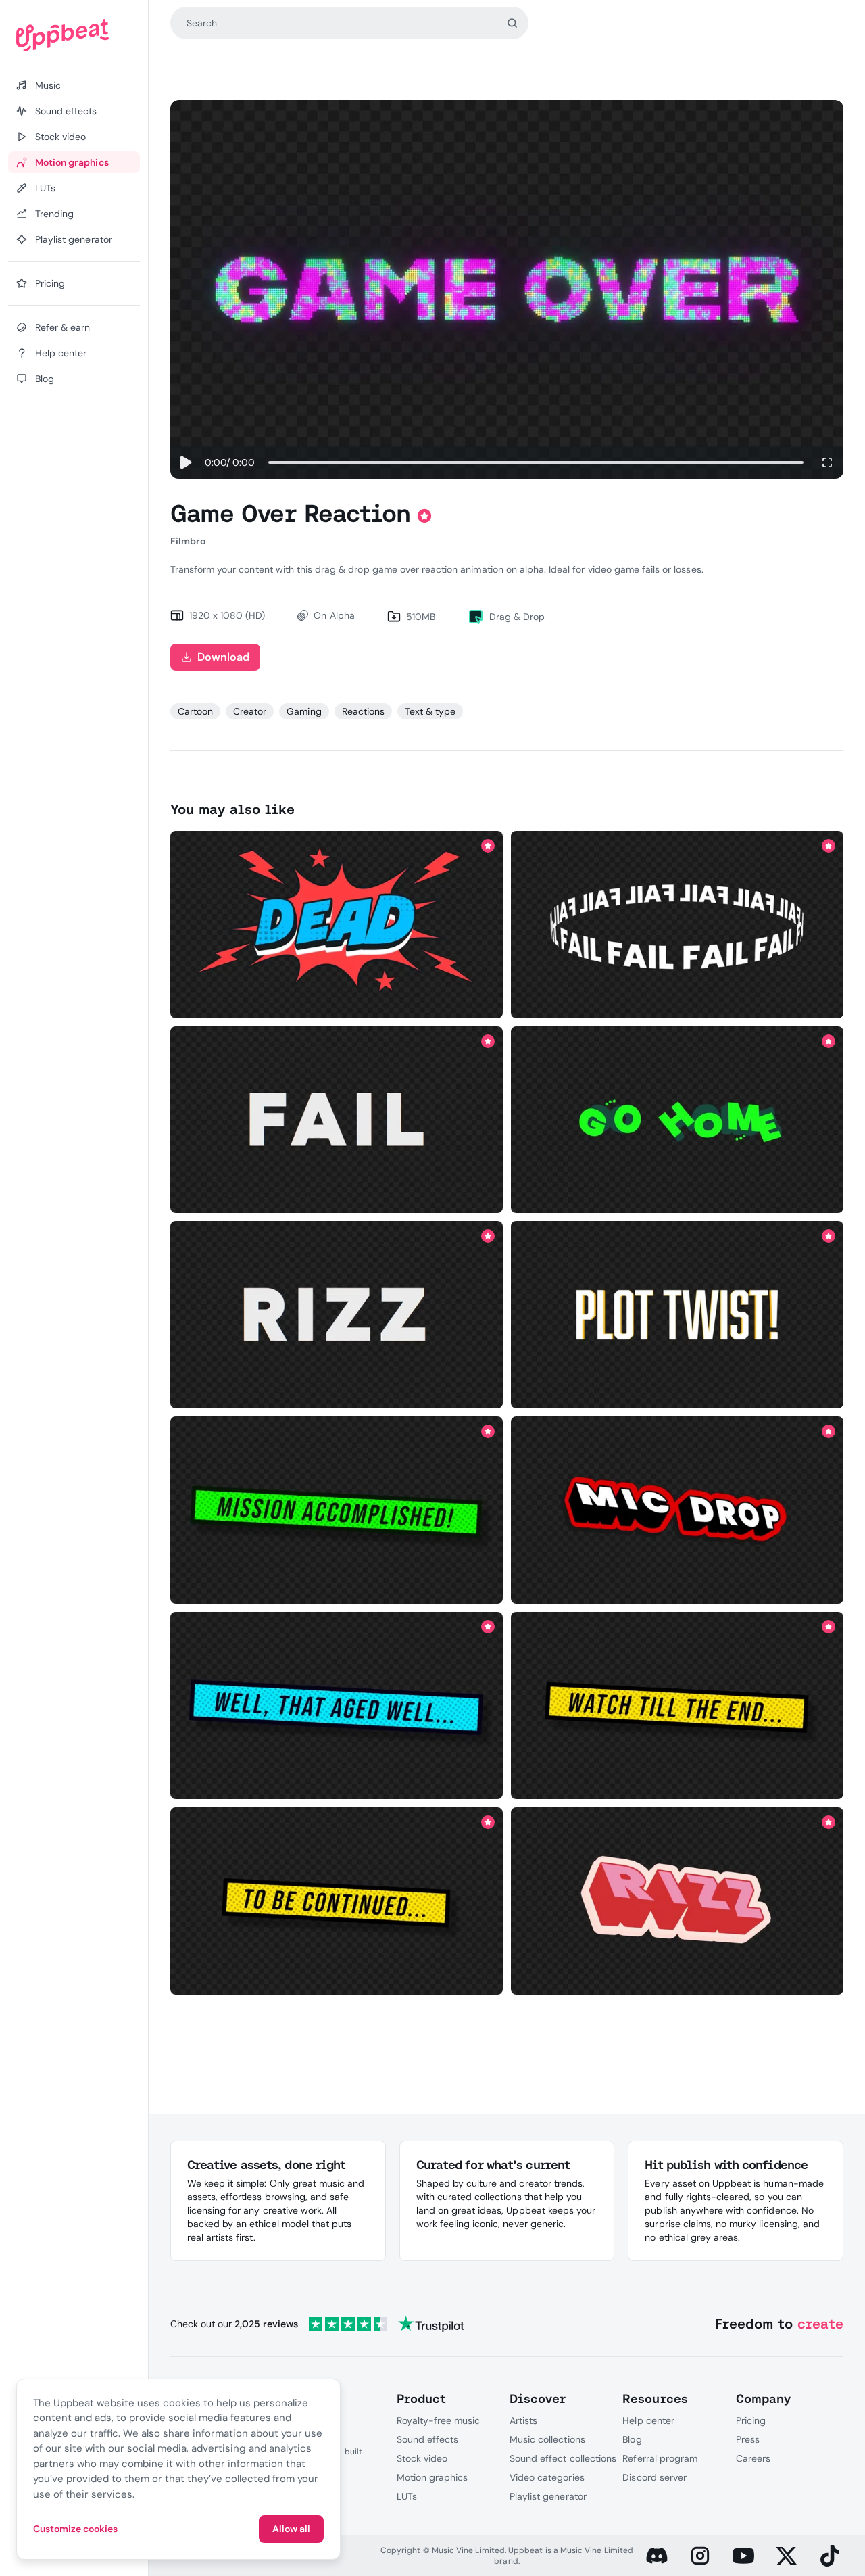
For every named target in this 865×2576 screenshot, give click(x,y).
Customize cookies (75, 2529)
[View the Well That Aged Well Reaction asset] (336, 1706)
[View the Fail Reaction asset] (677, 924)
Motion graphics (432, 2477)
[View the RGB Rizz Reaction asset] (336, 1315)
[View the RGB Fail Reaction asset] (336, 1120)
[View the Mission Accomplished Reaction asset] (336, 1510)
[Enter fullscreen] (827, 462)
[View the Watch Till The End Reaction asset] (677, 1706)
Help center (648, 2420)
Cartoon (195, 711)
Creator (250, 711)
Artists (523, 2420)
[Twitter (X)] (787, 2556)
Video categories (547, 2477)
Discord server (654, 2477)
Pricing (751, 2420)
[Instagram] (700, 2556)
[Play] (185, 462)
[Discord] (657, 2556)
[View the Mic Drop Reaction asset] (677, 1510)
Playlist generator (548, 2496)
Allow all (291, 2529)
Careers (753, 2458)
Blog (632, 2439)
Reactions (363, 711)
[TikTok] (830, 2556)
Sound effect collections (563, 2458)
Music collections (547, 2439)
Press (748, 2439)
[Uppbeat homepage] (74, 35)
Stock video (422, 2458)
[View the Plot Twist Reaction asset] (677, 1315)
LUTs (407, 2496)
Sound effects (428, 2439)
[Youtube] (743, 2556)
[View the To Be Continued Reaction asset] (336, 1901)
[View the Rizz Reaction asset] (677, 1901)
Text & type (430, 711)
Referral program (660, 2458)
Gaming (304, 711)
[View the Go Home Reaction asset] (677, 1120)
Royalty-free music (439, 2420)
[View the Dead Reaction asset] (336, 924)
